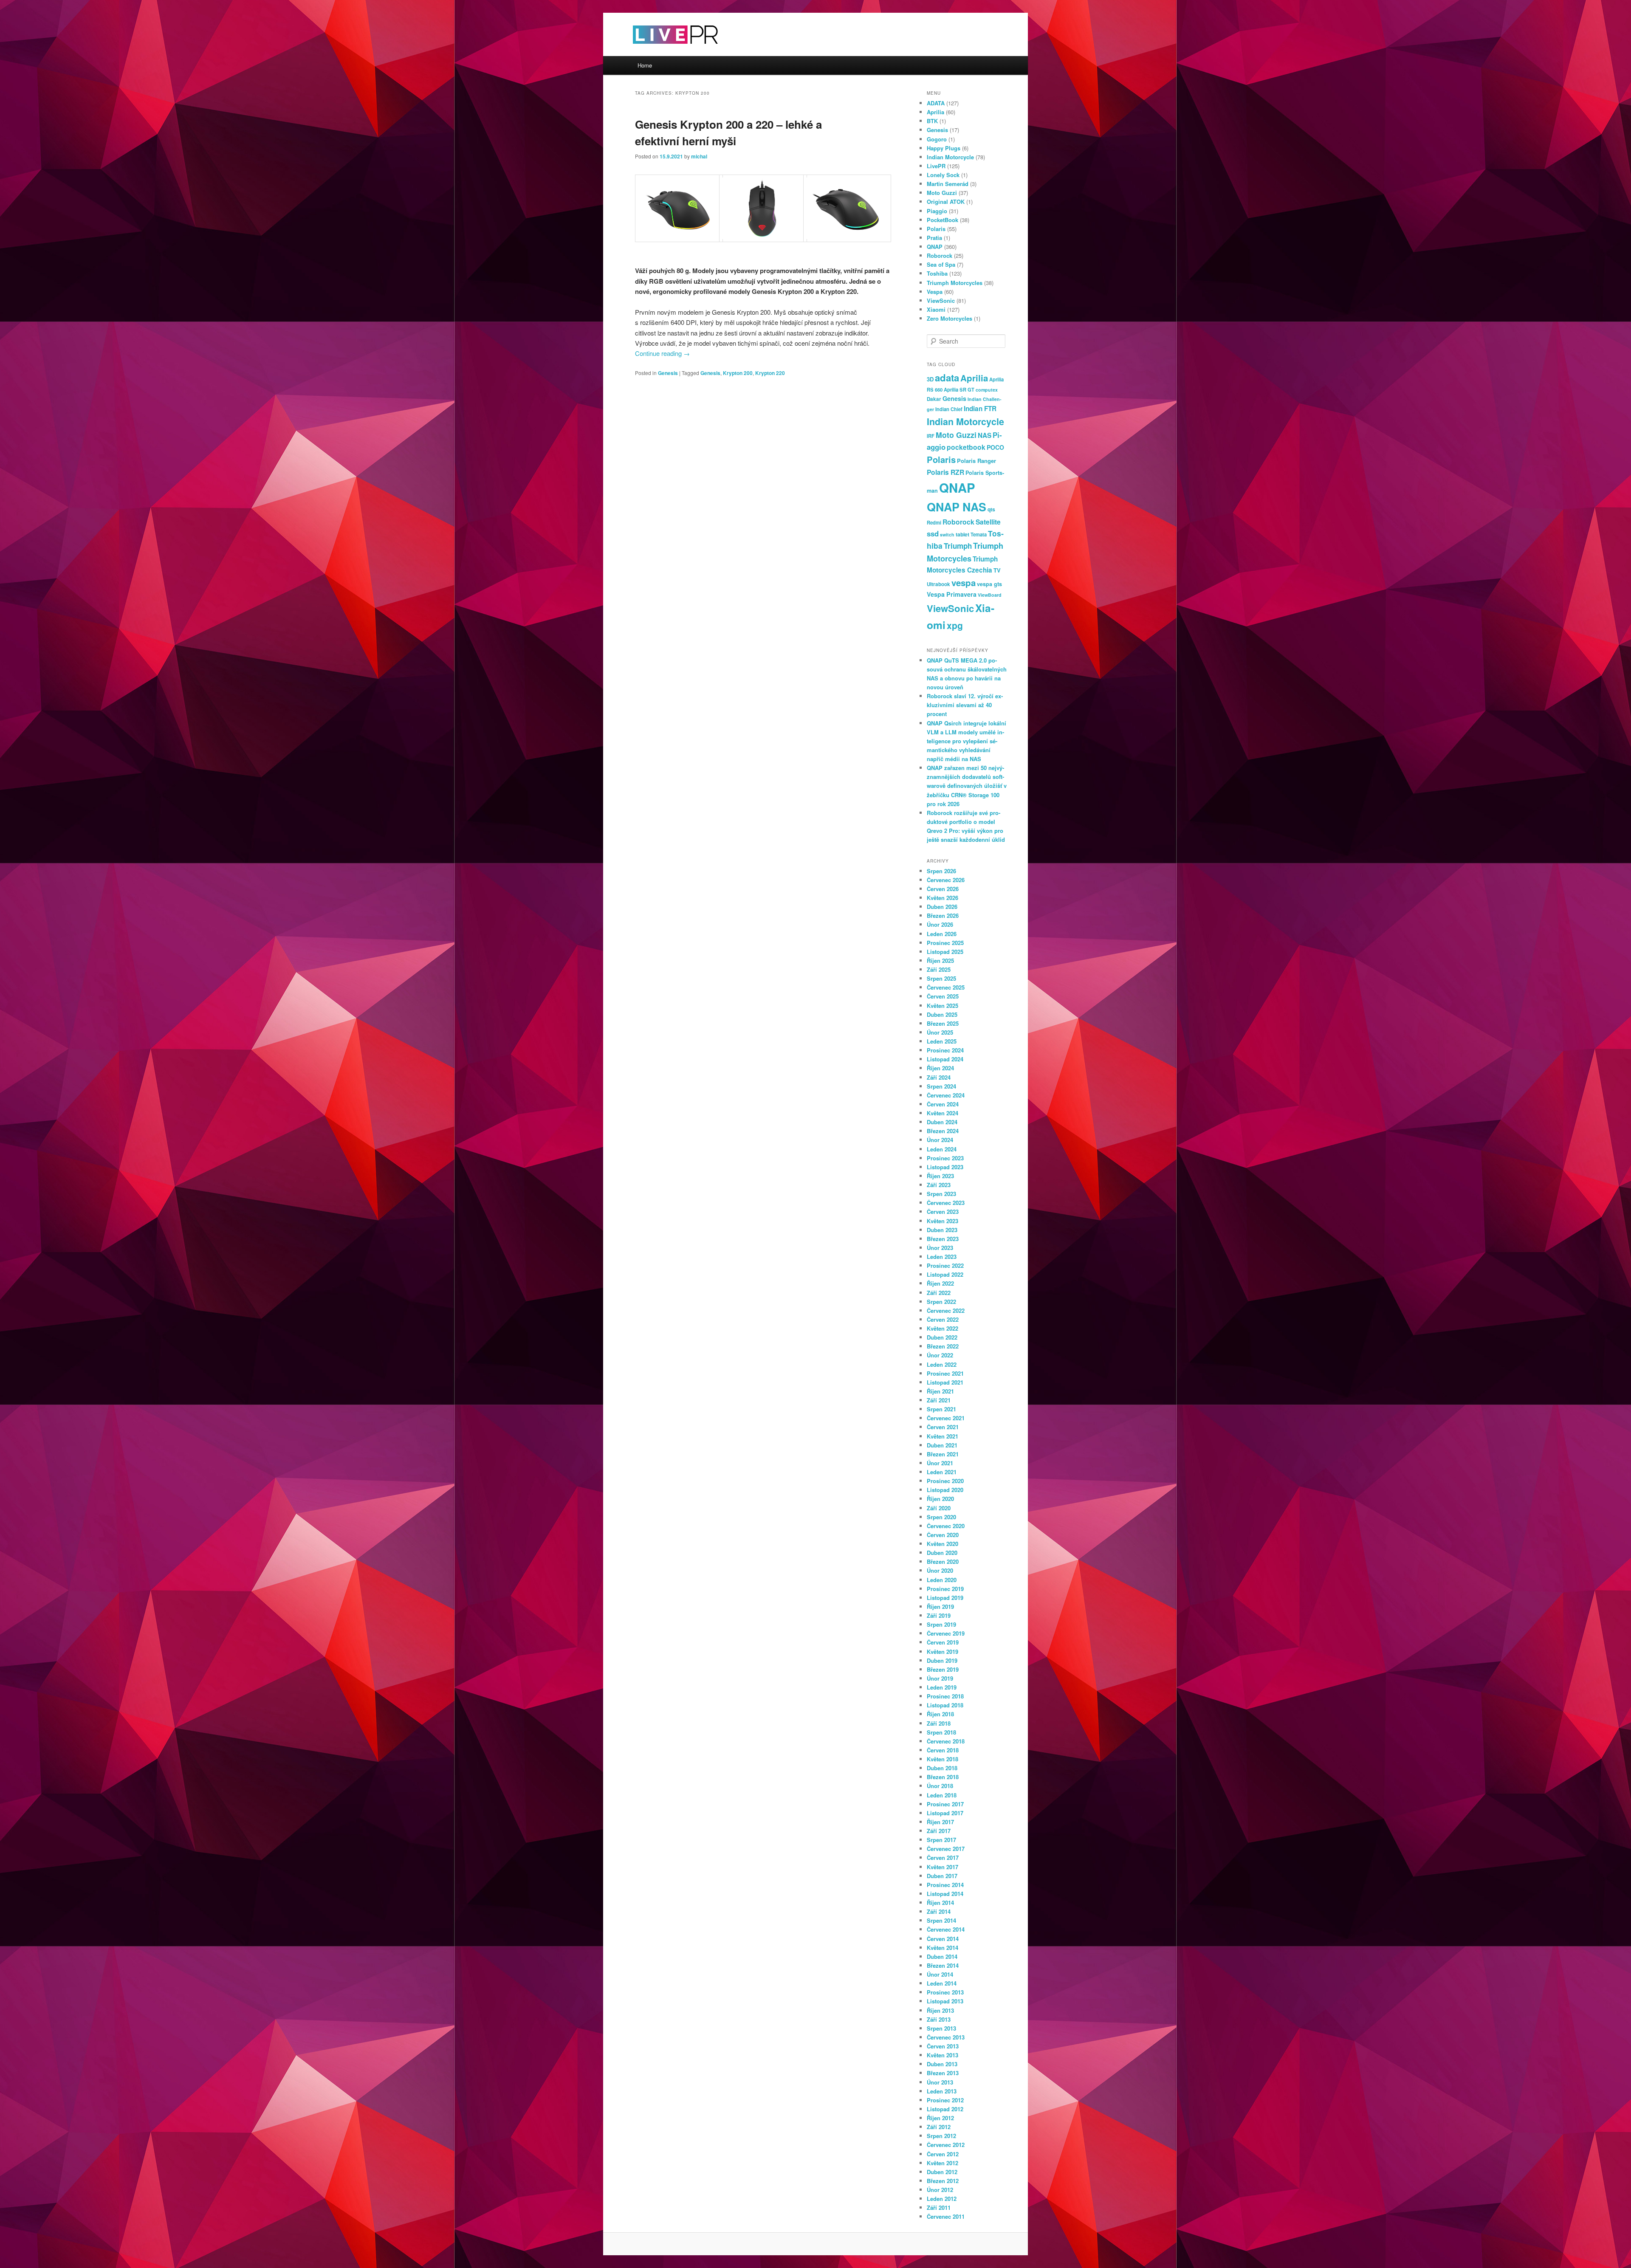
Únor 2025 (940, 1032)
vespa (964, 583)
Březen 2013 (943, 2073)
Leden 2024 (942, 1149)
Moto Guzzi (942, 193)
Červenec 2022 (946, 1310)
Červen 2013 (943, 2046)
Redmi (934, 522)
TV (997, 570)
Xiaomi (936, 309)
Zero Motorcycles (950, 318)
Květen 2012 (942, 2163)
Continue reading (662, 353)
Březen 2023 (943, 1239)
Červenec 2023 (946, 1203)
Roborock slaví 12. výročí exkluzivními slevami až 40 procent (965, 705)
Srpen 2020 (941, 1517)
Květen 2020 (942, 1544)
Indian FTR (980, 409)
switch (947, 535)
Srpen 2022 (941, 1302)
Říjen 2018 (940, 1714)
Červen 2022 (943, 1319)
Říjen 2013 (940, 2010)
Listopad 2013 (945, 2001)
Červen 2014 (943, 1939)
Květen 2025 (942, 1006)
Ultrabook (938, 584)
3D (930, 379)
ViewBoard (990, 595)
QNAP (935, 247)
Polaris (936, 229)
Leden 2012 (942, 2199)
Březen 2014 (943, 1965)
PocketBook (942, 220)
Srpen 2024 (941, 1086)
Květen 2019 (942, 1652)
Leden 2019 (942, 1687)
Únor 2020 (940, 1570)
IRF (931, 436)
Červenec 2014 (946, 1929)
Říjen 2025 (940, 961)
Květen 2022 (942, 1328)
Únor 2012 (940, 2190)
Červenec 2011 (946, 2216)
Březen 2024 (943, 1131)
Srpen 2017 (941, 1840)
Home (645, 65)
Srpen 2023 (941, 1194)
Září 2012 (939, 2127)
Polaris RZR (945, 472)
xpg (955, 625)
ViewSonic (941, 300)
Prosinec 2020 (945, 1481)
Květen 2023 (942, 1221)
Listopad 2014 (945, 1894)
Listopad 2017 (945, 1813)
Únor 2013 (940, 2082)
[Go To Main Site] (660, 51)
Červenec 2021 (946, 1418)
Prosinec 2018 (945, 1696)
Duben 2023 (942, 1230)
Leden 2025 (942, 1041)
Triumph (958, 546)
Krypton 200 (738, 373)
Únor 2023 (940, 1248)
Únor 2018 (940, 1786)
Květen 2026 (942, 898)
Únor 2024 (940, 1140)
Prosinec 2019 (945, 1589)
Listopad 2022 (945, 1274)
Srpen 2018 (941, 1732)
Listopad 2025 (945, 952)
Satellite (988, 522)
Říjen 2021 (940, 1391)
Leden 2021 (942, 1472)
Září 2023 (939, 1185)
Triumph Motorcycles (955, 283)
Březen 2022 (943, 1346)
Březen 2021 (943, 1454)
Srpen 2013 (941, 2028)
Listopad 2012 (945, 2109)
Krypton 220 (770, 373)
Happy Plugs (944, 148)
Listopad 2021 (945, 1382)
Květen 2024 (942, 1113)
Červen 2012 (943, 2154)
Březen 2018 (943, 1777)
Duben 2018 (942, 1768)
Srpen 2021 (941, 1409)
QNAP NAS (957, 507)
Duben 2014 (942, 1956)
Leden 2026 (942, 934)
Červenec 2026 (946, 880)
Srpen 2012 (941, 2136)
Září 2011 (939, 2207)
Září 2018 (939, 1723)
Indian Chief (949, 409)
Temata (979, 534)
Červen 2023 (943, 1212)
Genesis (668, 373)
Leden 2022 (942, 1364)
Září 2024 (939, 1077)
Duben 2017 (942, 1876)
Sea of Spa (941, 264)
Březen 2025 (943, 1023)
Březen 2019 (943, 1669)
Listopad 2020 (945, 1490)
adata (947, 378)
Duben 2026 (942, 907)
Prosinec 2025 (945, 943)
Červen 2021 (943, 1427)
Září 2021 (939, 1400)
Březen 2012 (943, 2181)
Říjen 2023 (940, 1176)
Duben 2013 (942, 2064)
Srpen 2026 (941, 871)
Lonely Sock (943, 175)
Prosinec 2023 (945, 1158)
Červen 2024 (943, 1104)
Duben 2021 (942, 1445)
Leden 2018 (942, 1795)
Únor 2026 (940, 924)
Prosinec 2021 (945, 1373)
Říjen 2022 (940, 1283)
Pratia (934, 238)
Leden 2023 (942, 1257)
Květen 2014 (942, 1948)
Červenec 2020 (946, 1526)
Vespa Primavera (952, 594)
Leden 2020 (942, 1580)
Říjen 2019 (940, 1606)
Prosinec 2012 (945, 2100)
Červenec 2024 (946, 1095)
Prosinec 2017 (945, 1804)
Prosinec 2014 (945, 1885)
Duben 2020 (942, 1553)
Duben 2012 (942, 2172)
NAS (985, 435)
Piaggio (937, 211)
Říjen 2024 (940, 1068)
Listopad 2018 (945, 1705)
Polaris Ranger (976, 461)
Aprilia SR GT (959, 389)
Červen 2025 (943, 996)
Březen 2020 (943, 1561)
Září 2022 (939, 1293)
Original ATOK (946, 202)
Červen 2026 (943, 889)
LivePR (936, 166)
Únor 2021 (940, 1463)
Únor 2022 (940, 1355)
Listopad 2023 (945, 1167)
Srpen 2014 (941, 1920)
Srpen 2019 (941, 1624)
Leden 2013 (942, 2091)
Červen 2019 (943, 1642)
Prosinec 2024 (945, 1050)
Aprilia (935, 112)
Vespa (935, 292)
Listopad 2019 (945, 1598)
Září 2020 (939, 1508)
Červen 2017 (943, 1858)
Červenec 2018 (946, 1741)
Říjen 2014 (940, 1903)
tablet (962, 534)
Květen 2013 (942, 2055)
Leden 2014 (942, 1983)
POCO (995, 447)
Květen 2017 (942, 1867)
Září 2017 (939, 1831)
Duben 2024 (942, 1122)
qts (991, 509)
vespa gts (989, 584)
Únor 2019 (940, 1678)
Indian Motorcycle (950, 157)
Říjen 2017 (940, 1822)
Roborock (940, 255)
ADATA (936, 103)
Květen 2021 (942, 1436)
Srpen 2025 (941, 978)
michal (699, 156)
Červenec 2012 (946, 2145)
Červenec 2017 (946, 1849)
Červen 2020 (943, 1535)
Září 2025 (939, 969)
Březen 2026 (943, 915)
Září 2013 (939, 2019)
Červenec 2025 (946, 987)
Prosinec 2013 (945, 1992)
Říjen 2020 (940, 1499)
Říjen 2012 (940, 2118)
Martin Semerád (948, 184)
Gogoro (937, 139)
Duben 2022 (942, 1337)
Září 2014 (939, 1911)
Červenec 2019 (946, 1633)
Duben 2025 (942, 1014)
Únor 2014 (940, 1974)
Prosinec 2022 (945, 1265)
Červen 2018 (943, 1750)
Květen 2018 (942, 1759)
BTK (932, 121)
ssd (933, 533)
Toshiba (937, 273)
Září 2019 (939, 1615)
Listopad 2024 (945, 1059)
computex (987, 390)
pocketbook (966, 447)
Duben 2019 (942, 1660)
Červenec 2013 (946, 2037)
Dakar (934, 399)
